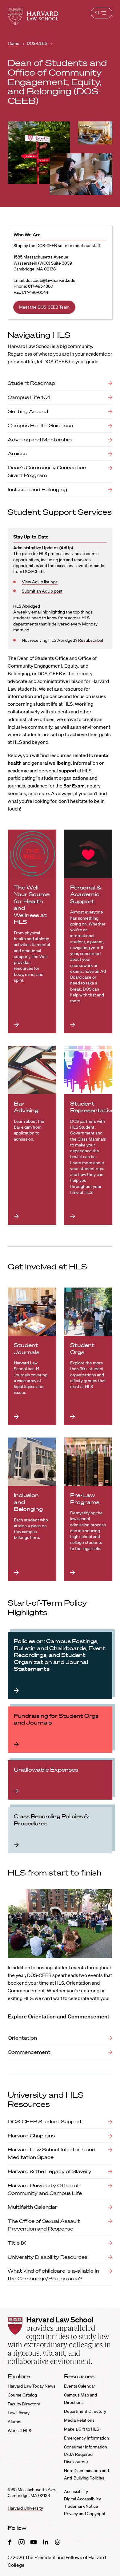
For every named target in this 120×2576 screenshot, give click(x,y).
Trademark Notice (81, 2506)
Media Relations (79, 2420)
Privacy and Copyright (85, 2514)
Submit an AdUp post (42, 591)
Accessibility (76, 2491)
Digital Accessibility (82, 2499)
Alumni (14, 2422)
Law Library (19, 2413)
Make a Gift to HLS (82, 2429)
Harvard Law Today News (32, 2386)
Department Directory (85, 2411)
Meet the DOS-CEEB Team (44, 307)
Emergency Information (86, 2438)
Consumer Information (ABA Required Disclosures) (86, 2454)
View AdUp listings (40, 582)
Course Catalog (22, 2395)
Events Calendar (80, 2386)
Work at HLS (19, 2431)
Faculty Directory (24, 2404)
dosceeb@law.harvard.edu (50, 280)
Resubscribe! (91, 640)
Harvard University (25, 2508)
